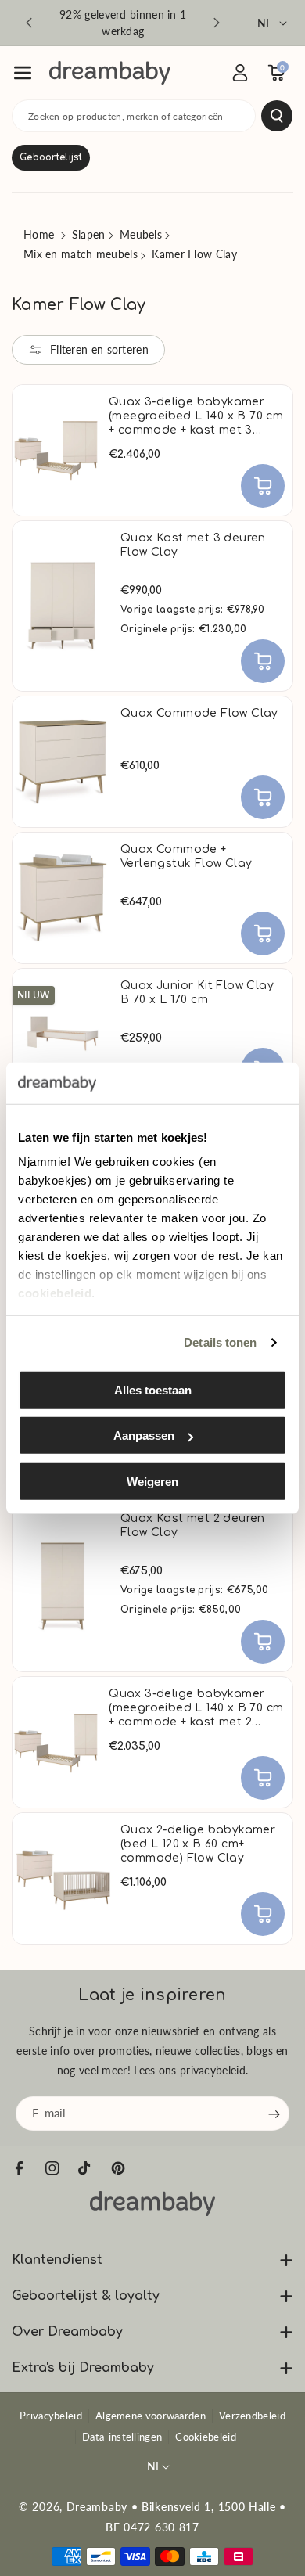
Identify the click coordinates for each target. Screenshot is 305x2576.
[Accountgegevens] (240, 73)
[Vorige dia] (29, 23)
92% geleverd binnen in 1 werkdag (123, 23)
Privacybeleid (51, 2416)
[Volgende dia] (217, 23)
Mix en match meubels (81, 254)
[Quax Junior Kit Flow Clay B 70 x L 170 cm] (63, 1034)
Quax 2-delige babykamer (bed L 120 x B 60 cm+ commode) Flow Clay (198, 1844)
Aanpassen (144, 1436)
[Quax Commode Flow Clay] (63, 762)
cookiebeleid (55, 1293)
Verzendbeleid (252, 2416)
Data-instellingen (122, 2437)
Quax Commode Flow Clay (199, 713)
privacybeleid (213, 2070)
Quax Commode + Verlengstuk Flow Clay (186, 856)
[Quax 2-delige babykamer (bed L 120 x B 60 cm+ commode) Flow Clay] (63, 1878)
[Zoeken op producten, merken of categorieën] (277, 116)
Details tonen (220, 1342)
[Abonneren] (274, 2114)
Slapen (89, 234)
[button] (23, 73)
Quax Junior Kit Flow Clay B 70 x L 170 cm (197, 993)
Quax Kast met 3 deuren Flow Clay (193, 545)
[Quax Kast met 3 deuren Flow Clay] (63, 606)
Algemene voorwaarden (151, 2416)
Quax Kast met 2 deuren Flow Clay (193, 1525)
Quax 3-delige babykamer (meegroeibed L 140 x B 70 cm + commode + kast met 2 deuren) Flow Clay (196, 1709)
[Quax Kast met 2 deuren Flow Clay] (63, 1587)
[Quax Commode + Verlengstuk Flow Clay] (63, 898)
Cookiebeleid (206, 2437)
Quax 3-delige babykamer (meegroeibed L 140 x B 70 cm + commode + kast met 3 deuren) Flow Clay (196, 417)
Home (39, 234)
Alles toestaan (153, 1389)
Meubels (141, 234)
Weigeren (152, 1481)
